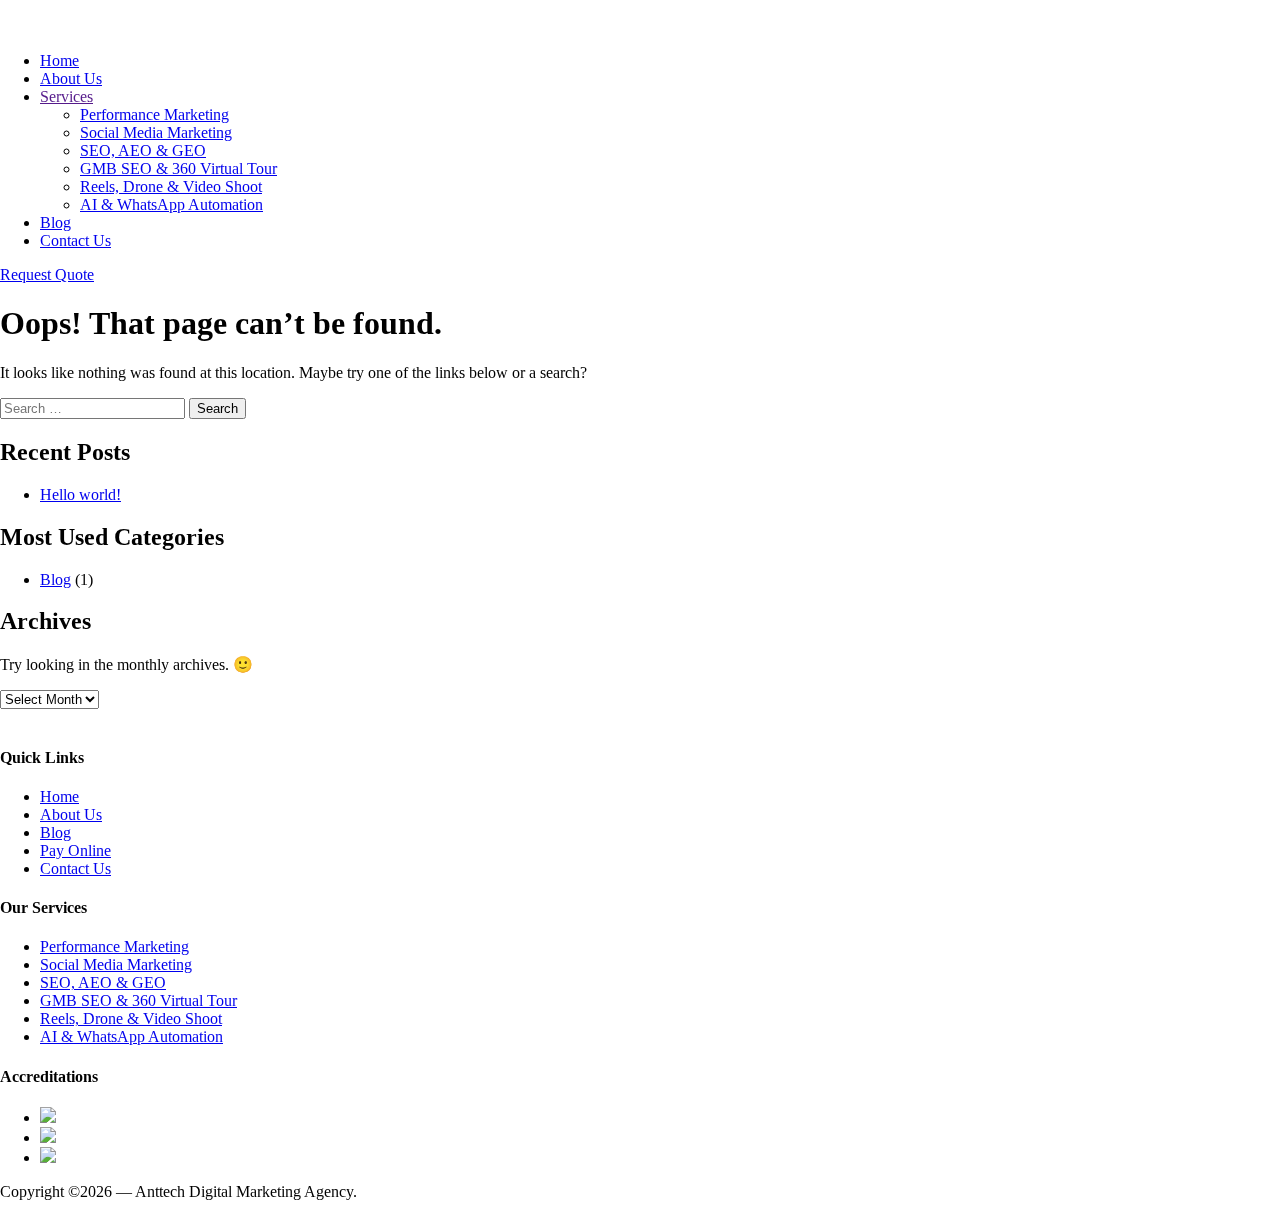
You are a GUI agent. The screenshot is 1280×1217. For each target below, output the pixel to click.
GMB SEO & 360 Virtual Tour (178, 168)
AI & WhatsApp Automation (171, 204)
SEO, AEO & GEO (143, 150)
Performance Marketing (154, 114)
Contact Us (75, 240)
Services (66, 96)
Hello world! (80, 494)
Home (59, 60)
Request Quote (47, 274)
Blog (55, 222)
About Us (71, 78)
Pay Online (75, 850)
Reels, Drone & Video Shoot (171, 186)
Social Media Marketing (156, 132)
